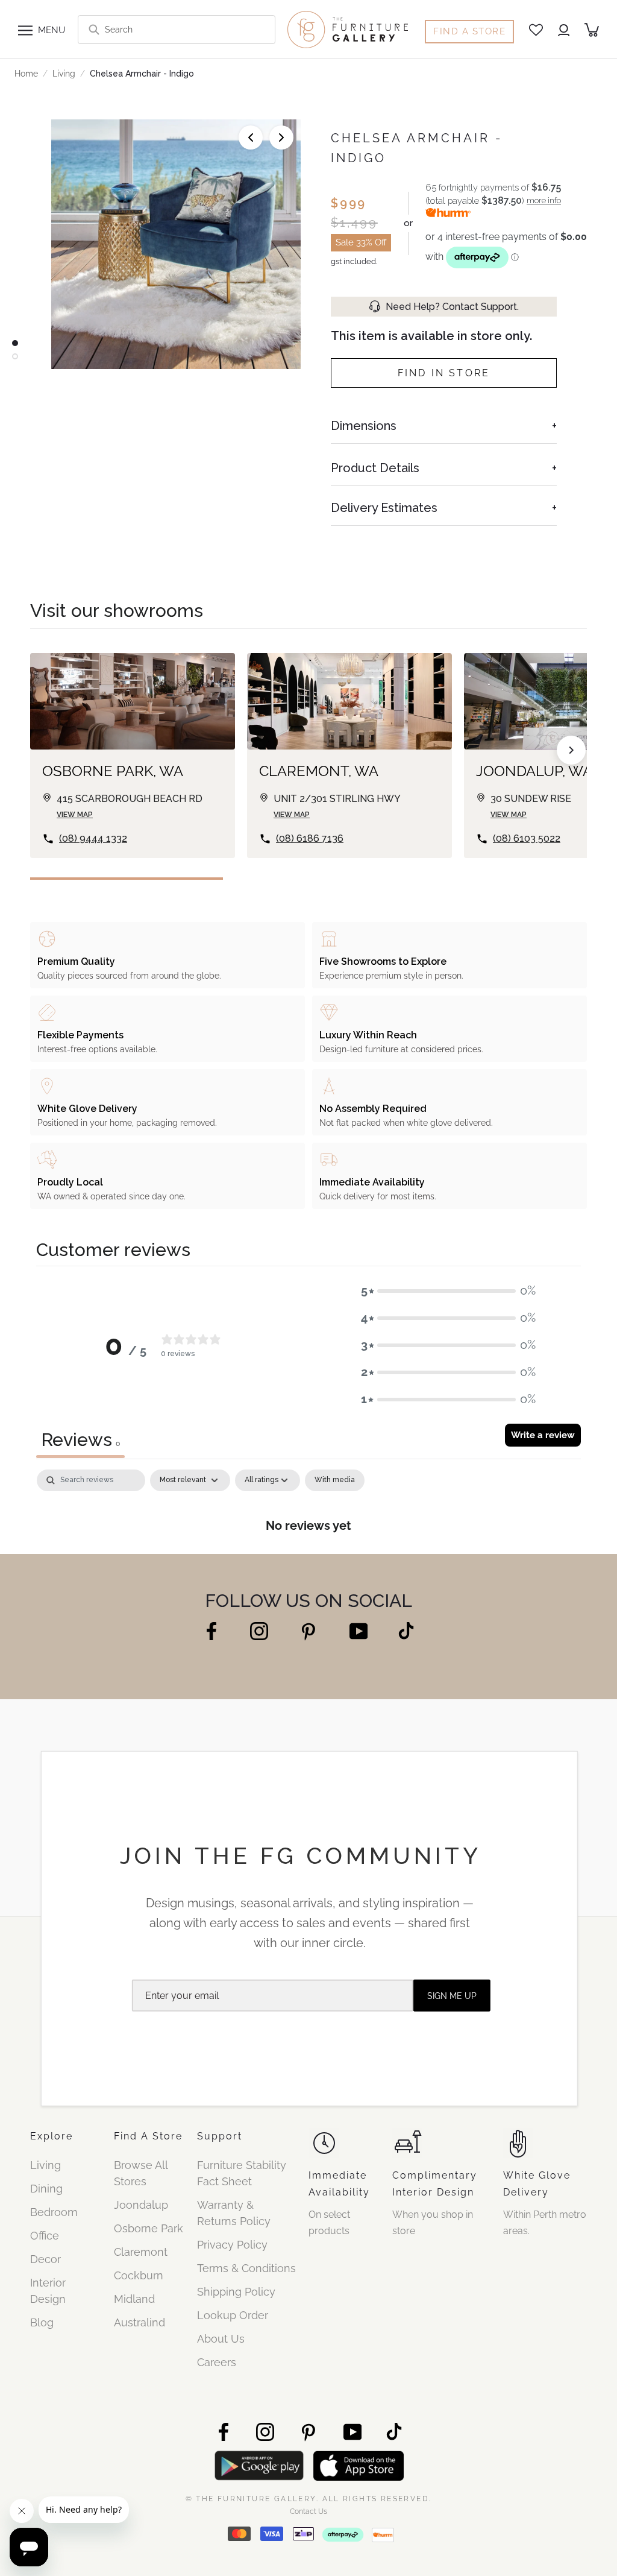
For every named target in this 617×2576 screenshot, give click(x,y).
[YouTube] (359, 1630)
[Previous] (251, 137)
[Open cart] (592, 30)
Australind (139, 2322)
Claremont (141, 2252)
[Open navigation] (25, 30)
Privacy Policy (232, 2245)
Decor (45, 2259)
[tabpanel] (308, 1508)
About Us (221, 2339)
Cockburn (139, 2275)
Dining (46, 2189)
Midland (134, 2299)
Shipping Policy (236, 2292)
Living (64, 74)
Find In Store (444, 373)
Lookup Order (233, 2315)
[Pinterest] (309, 1631)
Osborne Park (149, 2228)
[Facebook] (211, 1630)
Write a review (543, 1435)
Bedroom (54, 2212)
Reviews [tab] (80, 1440)
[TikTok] (406, 1630)
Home (26, 74)
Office (45, 2236)
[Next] (281, 137)
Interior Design (48, 2291)
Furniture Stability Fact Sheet (242, 2173)
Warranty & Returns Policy (234, 2213)
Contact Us (308, 2511)
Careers (217, 2362)
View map (75, 815)
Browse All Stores (141, 2173)
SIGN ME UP (452, 1996)
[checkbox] (335, 1480)
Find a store (469, 31)
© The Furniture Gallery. (309, 2498)
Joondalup (141, 2205)
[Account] (564, 30)
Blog (42, 2322)
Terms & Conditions (246, 2268)
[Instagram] (259, 1630)
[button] (448, 1291)
